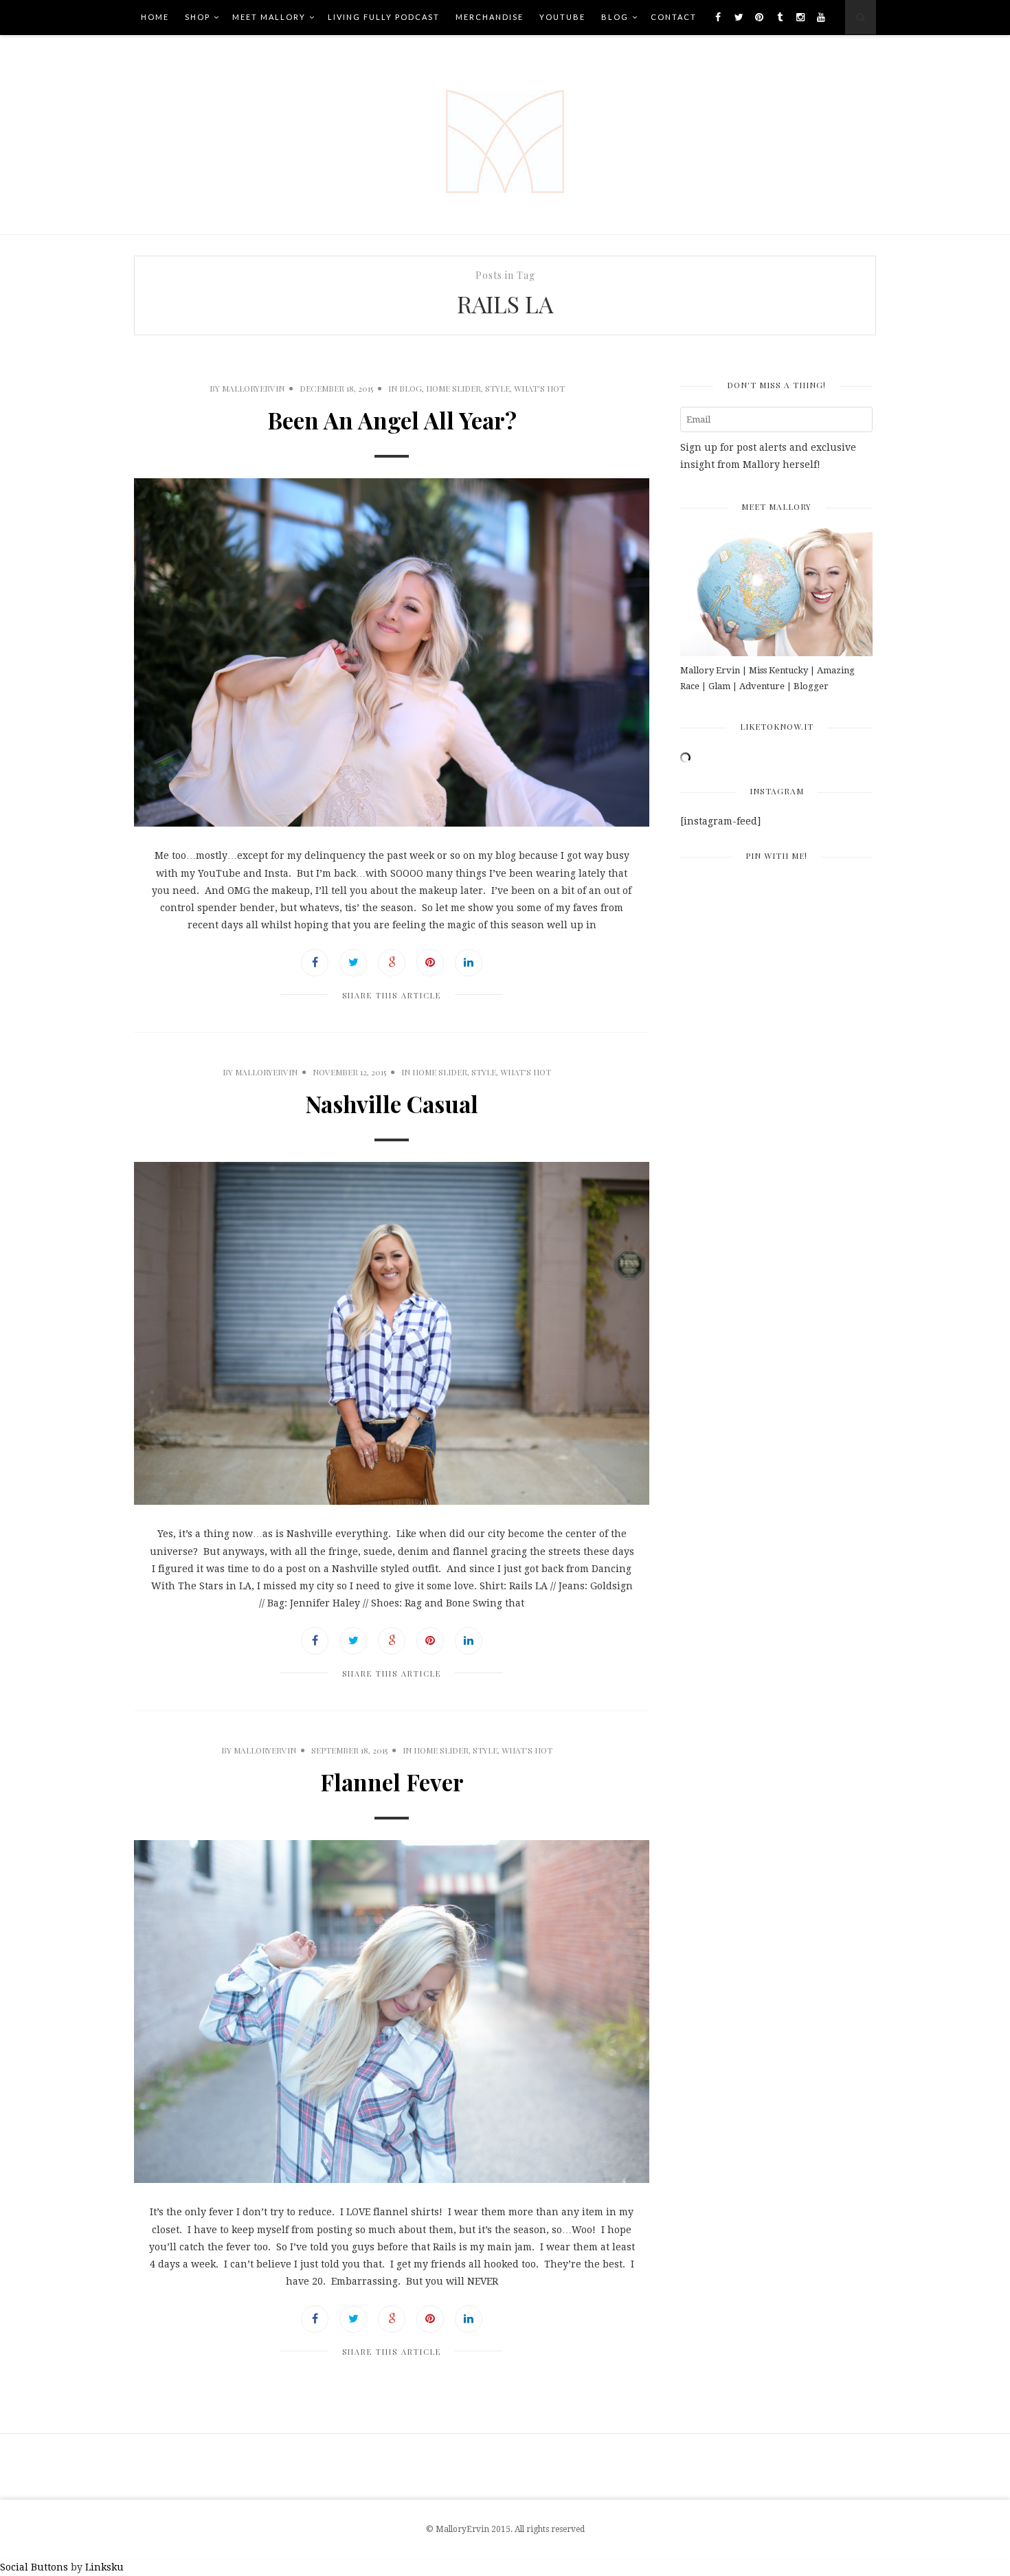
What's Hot (539, 388)
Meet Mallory (269, 17)
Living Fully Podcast (384, 17)
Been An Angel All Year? (392, 420)
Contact (674, 17)
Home (155, 17)
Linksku (104, 2567)
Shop (198, 17)
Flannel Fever (392, 1782)
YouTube (562, 17)
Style (497, 388)
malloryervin (253, 388)
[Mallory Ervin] (505, 135)
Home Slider (453, 388)
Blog (615, 17)
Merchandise (490, 17)
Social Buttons (34, 2567)
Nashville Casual (392, 1104)
